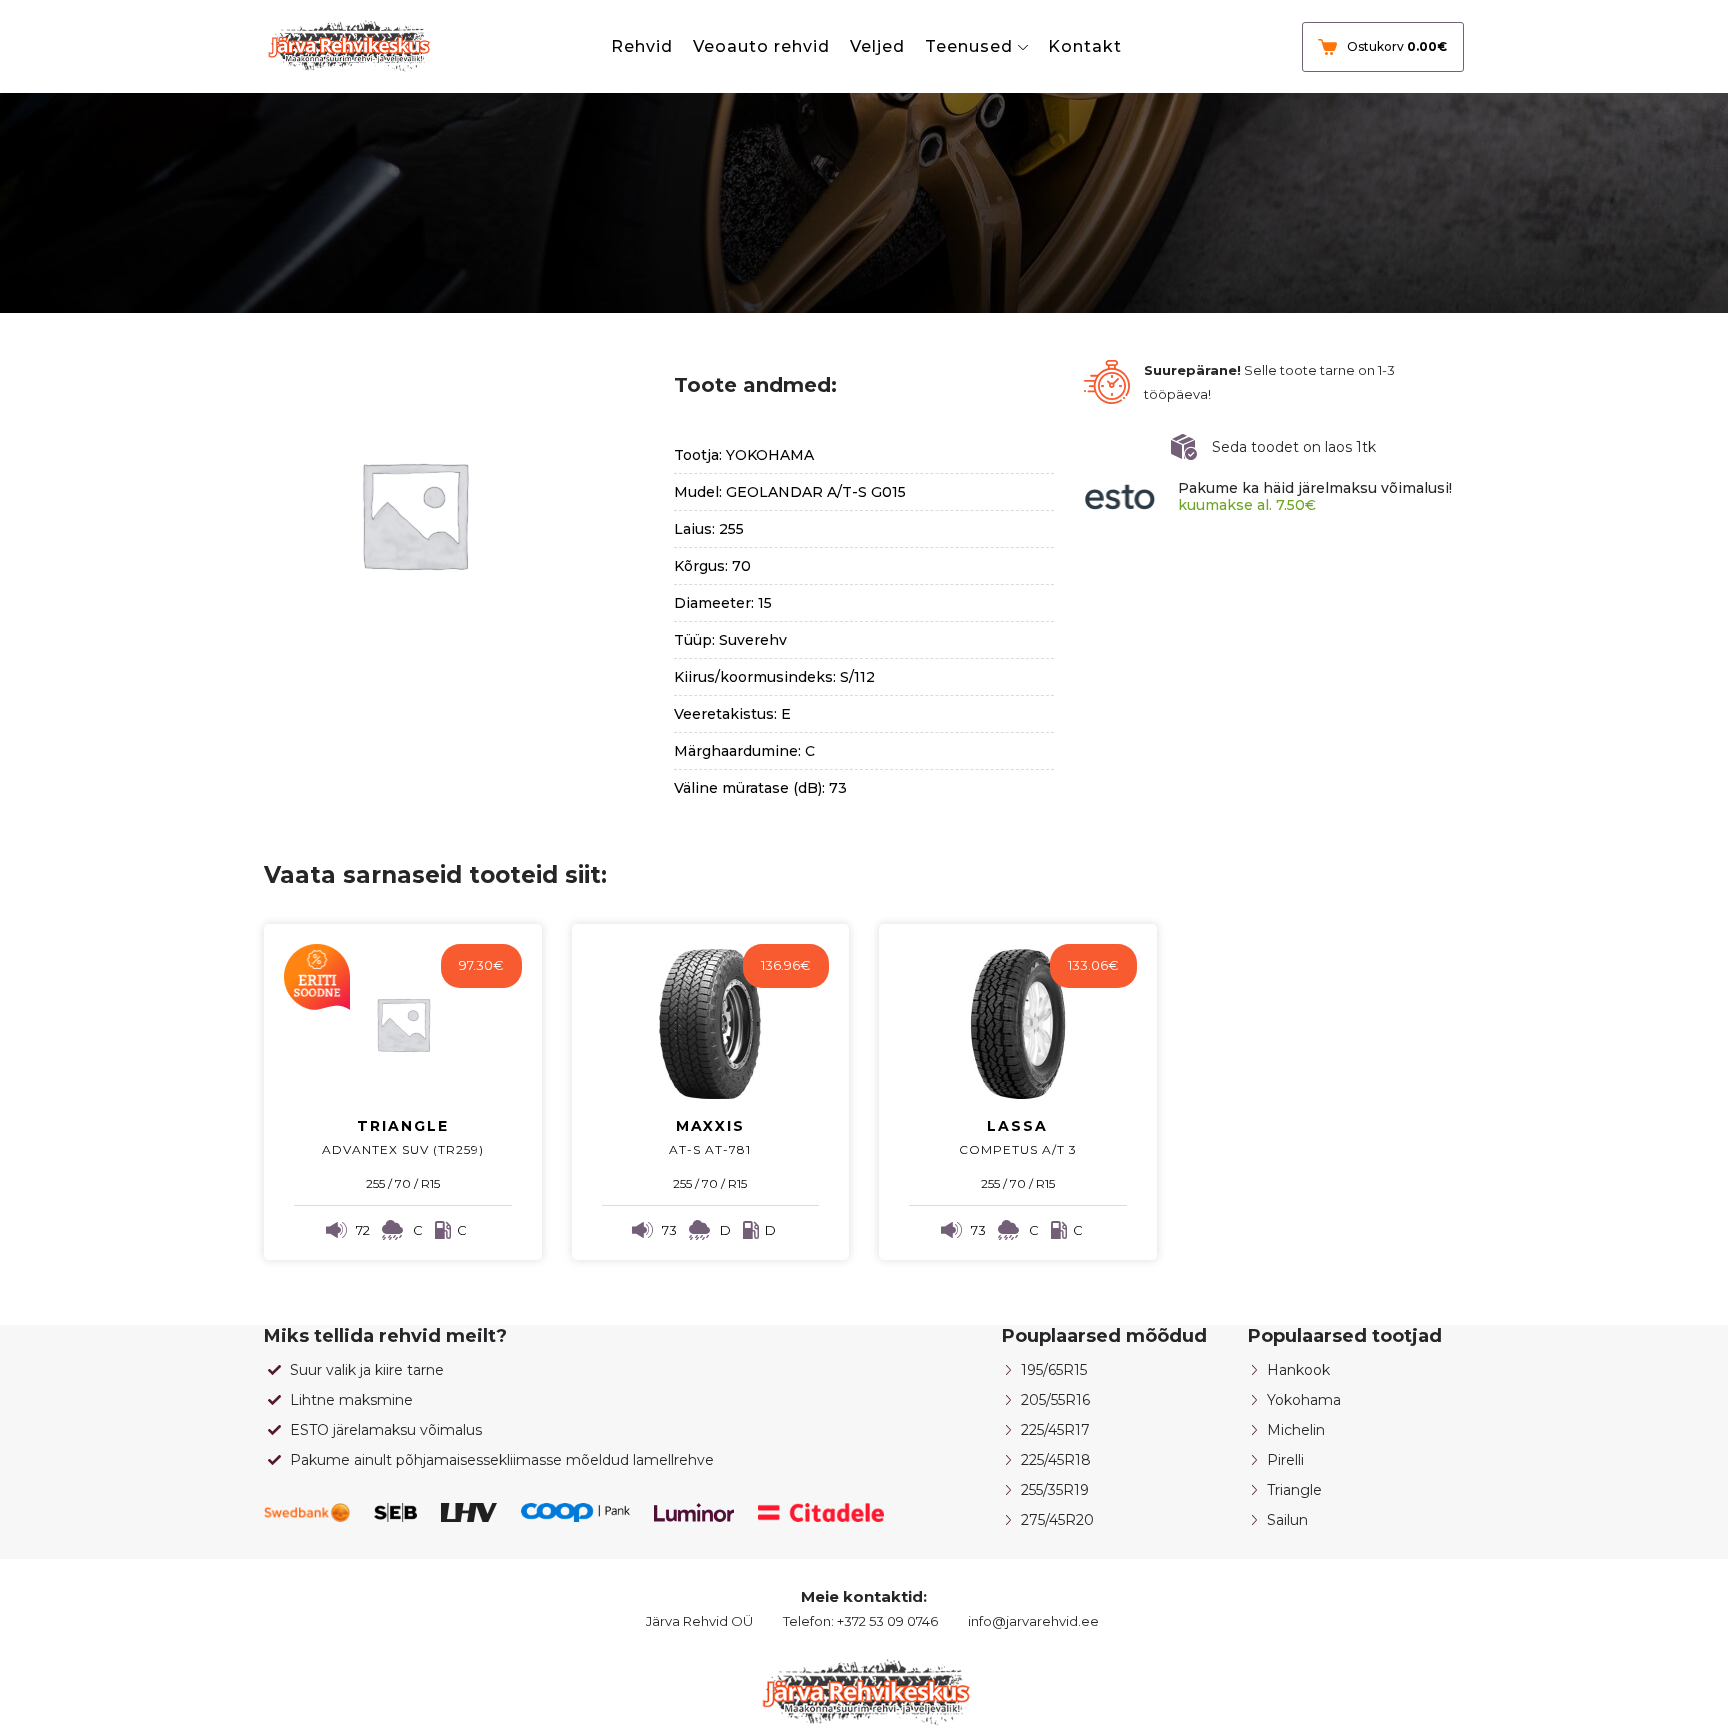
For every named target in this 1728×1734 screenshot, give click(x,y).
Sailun (1287, 1520)
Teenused (969, 46)
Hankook (1298, 1370)
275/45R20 (1057, 1520)
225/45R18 (1056, 1460)
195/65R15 (1054, 1370)
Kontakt (1085, 46)
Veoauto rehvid (761, 46)
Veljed (877, 46)
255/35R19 (1055, 1490)
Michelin (1296, 1430)
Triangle (1294, 1490)
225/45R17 (1055, 1430)
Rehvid (642, 46)
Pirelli (1285, 1460)
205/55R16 (1055, 1400)
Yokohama (1304, 1400)
